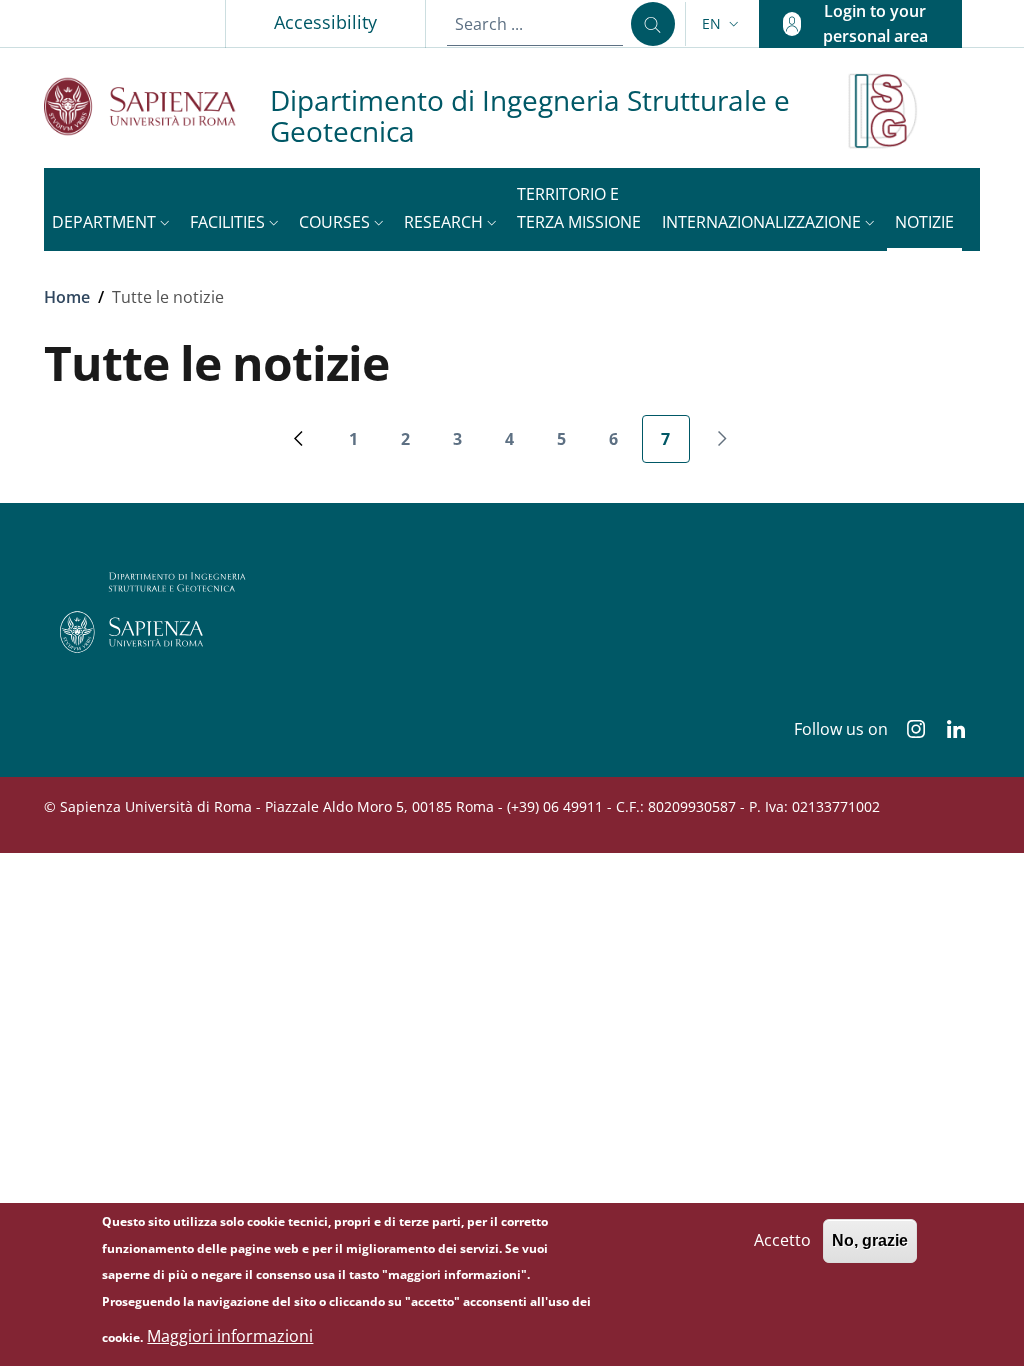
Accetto (782, 1240)
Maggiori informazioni (230, 1336)
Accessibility (325, 22)
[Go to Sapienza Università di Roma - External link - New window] (157, 106)
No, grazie (870, 1240)
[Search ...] (653, 24)
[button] (722, 24)
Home (67, 297)
